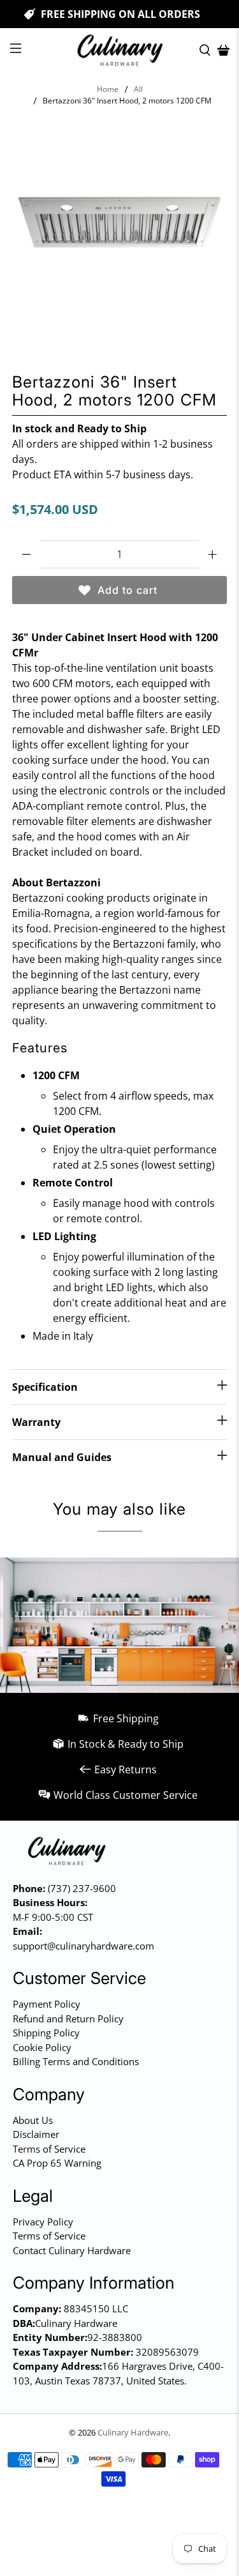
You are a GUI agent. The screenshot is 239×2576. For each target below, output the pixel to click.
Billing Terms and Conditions (76, 2061)
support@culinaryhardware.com (83, 1946)
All (138, 89)
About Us (33, 2120)
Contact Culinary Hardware (72, 2250)
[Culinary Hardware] (120, 50)
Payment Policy (47, 2004)
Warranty (36, 1422)
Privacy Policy (43, 2222)
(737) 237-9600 (82, 1888)
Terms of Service (49, 2149)
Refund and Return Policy (68, 2019)
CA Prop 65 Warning (57, 2163)
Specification (45, 1387)
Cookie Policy (42, 2047)
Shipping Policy (46, 2033)
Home (108, 89)
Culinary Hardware (133, 2432)
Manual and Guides (62, 1457)
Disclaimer (36, 2134)
